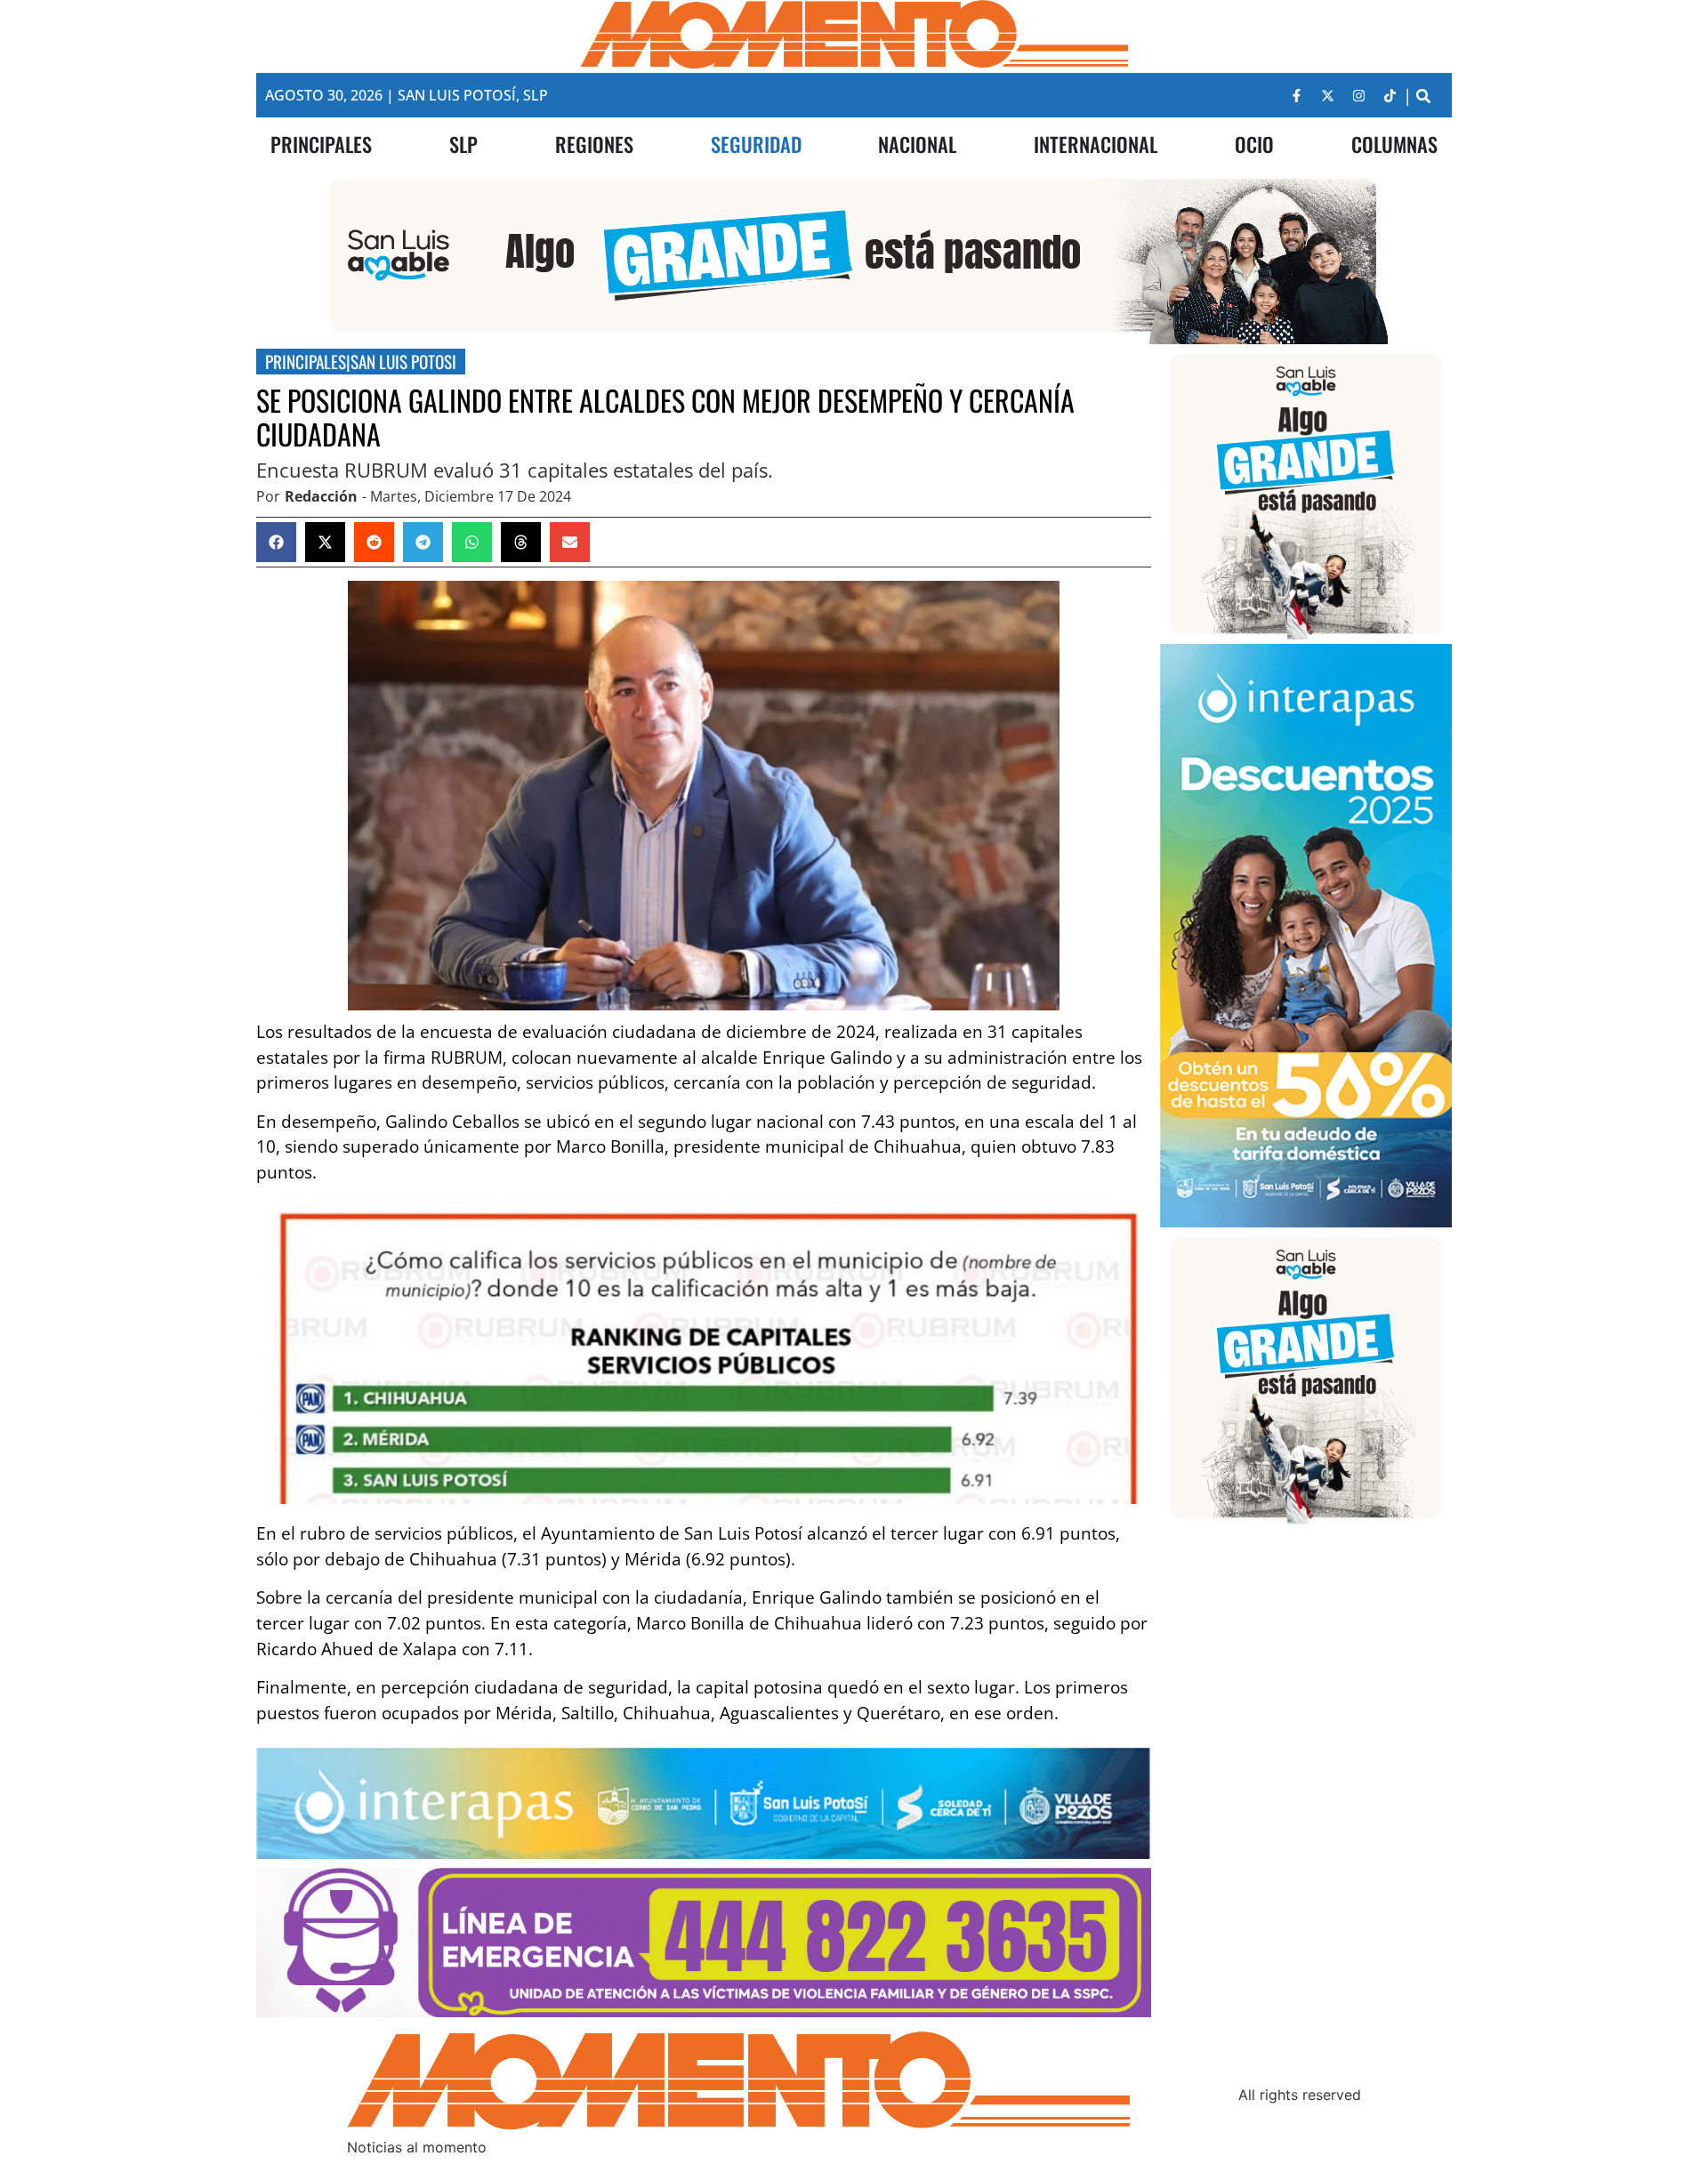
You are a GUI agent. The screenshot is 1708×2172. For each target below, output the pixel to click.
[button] (1423, 96)
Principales (306, 362)
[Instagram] (1358, 95)
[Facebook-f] (1296, 95)
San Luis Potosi (403, 362)
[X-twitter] (1327, 95)
